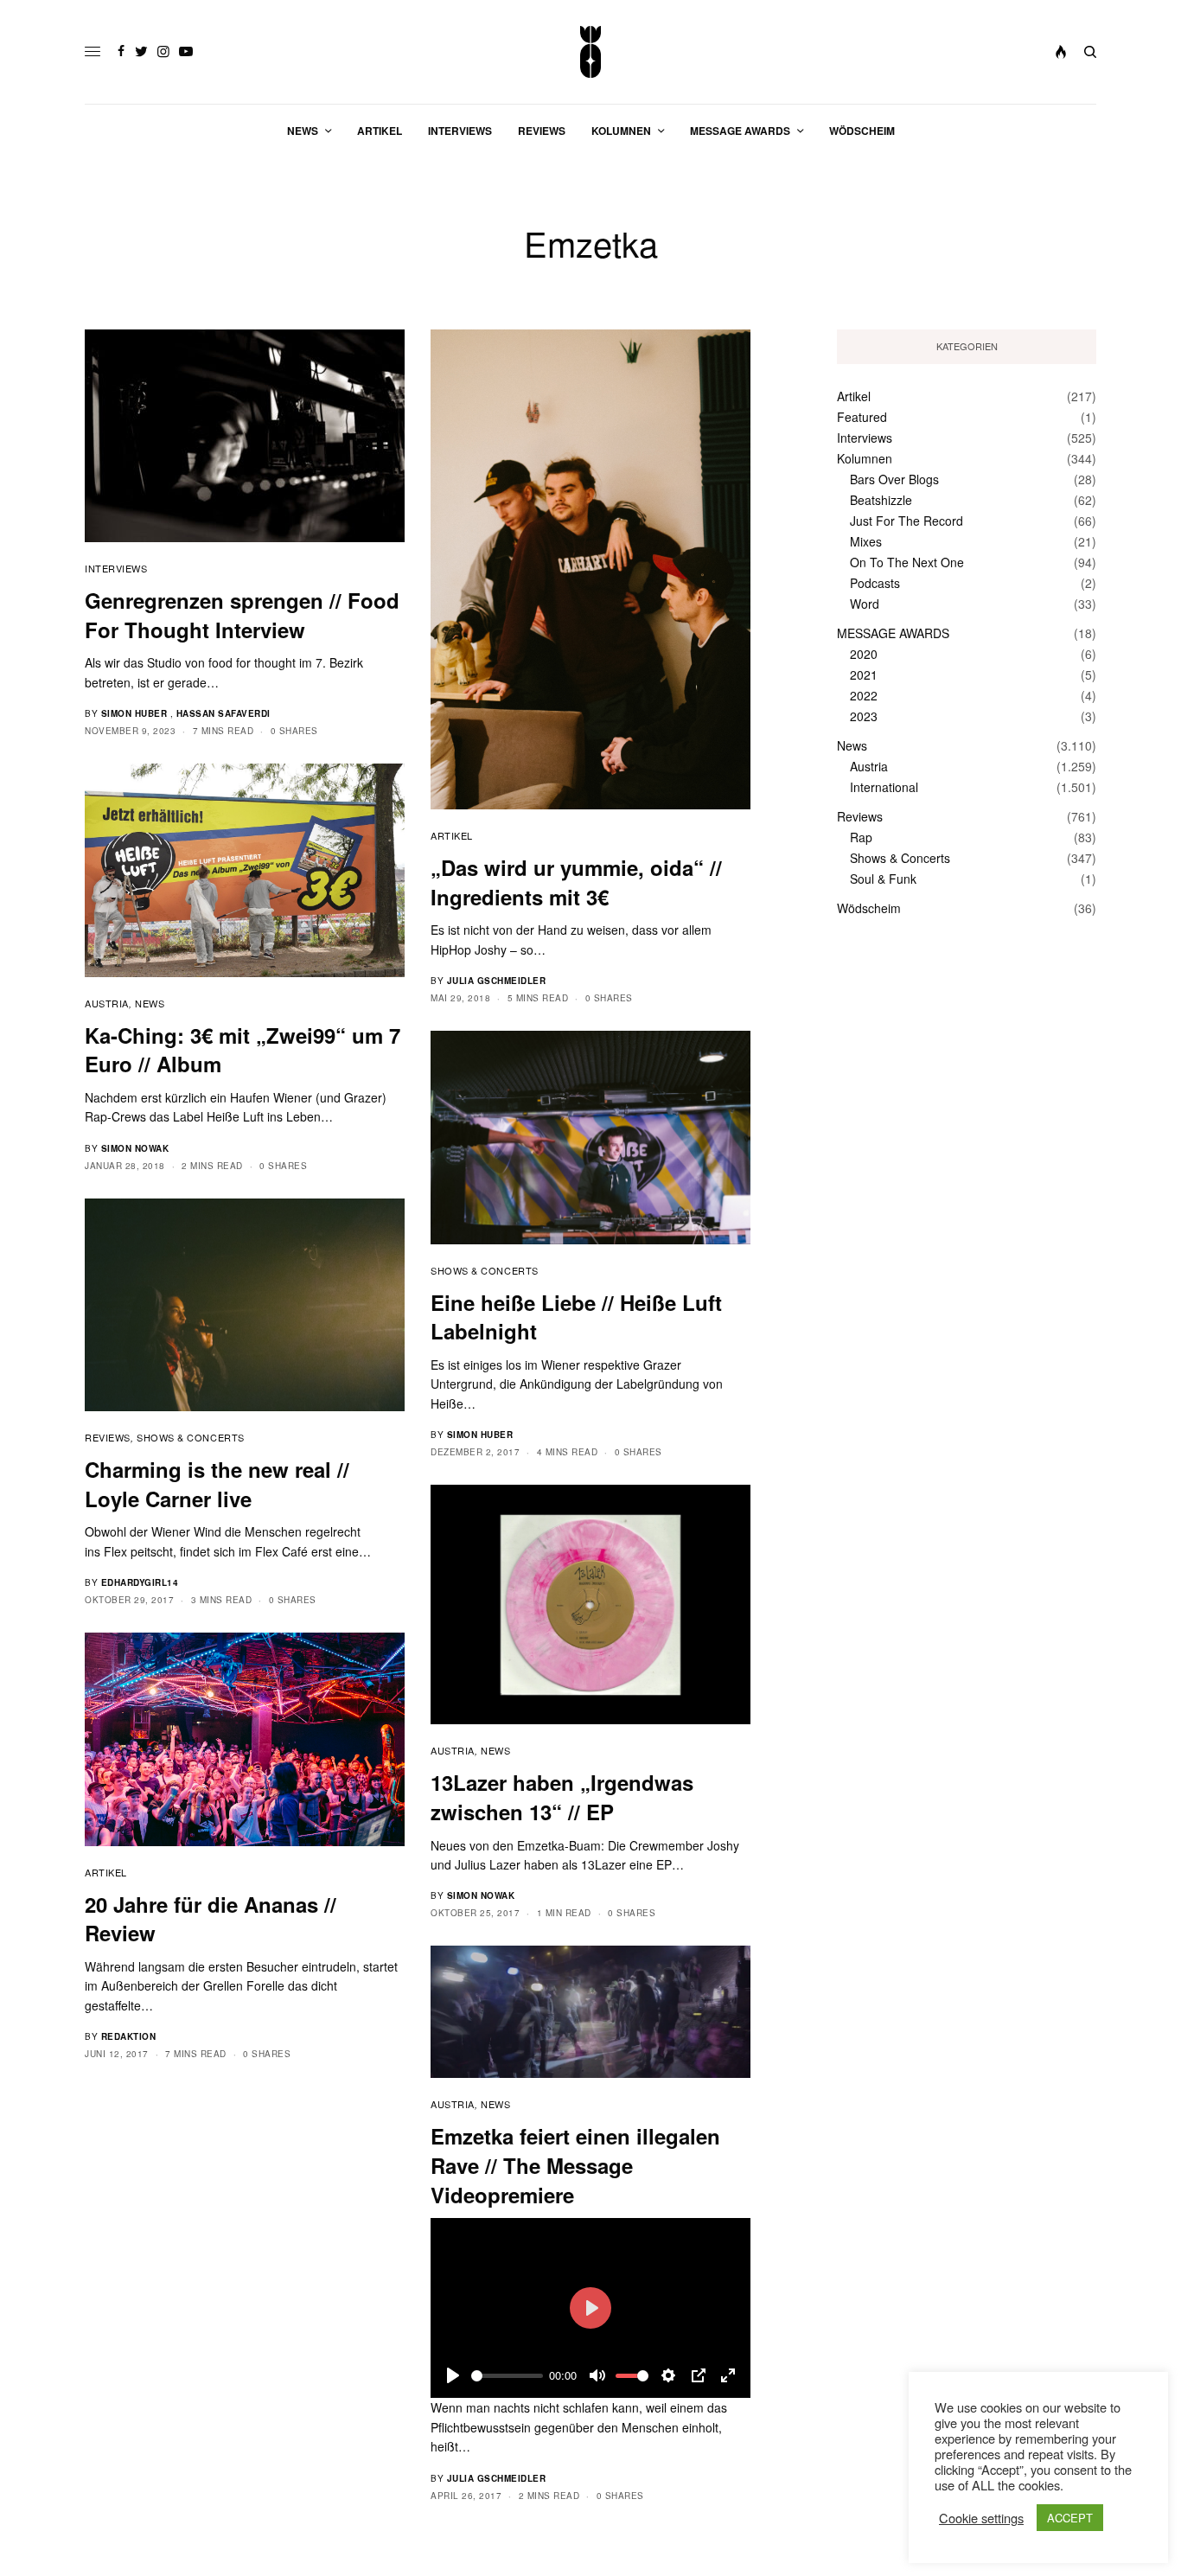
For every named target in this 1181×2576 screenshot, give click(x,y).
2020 (864, 654)
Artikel (452, 835)
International (884, 787)
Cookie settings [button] (981, 2518)
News (150, 1003)
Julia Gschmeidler (497, 981)
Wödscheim (869, 908)
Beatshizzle (881, 500)
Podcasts (875, 583)
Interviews (116, 568)
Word (865, 604)
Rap (861, 837)
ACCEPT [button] (1070, 2518)
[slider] (507, 2376)
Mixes (866, 541)
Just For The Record (906, 521)
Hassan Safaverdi (223, 713)
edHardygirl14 (140, 1582)
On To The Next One (907, 562)
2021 (864, 674)
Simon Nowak (135, 1148)
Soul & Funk (883, 879)
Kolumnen (865, 458)
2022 (864, 695)
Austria (107, 1003)
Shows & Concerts (485, 1270)
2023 (864, 716)
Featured (862, 417)
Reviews (108, 1437)
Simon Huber (134, 713)
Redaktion (129, 2036)
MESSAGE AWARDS (893, 633)
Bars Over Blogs (894, 479)
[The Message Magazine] (591, 52)
